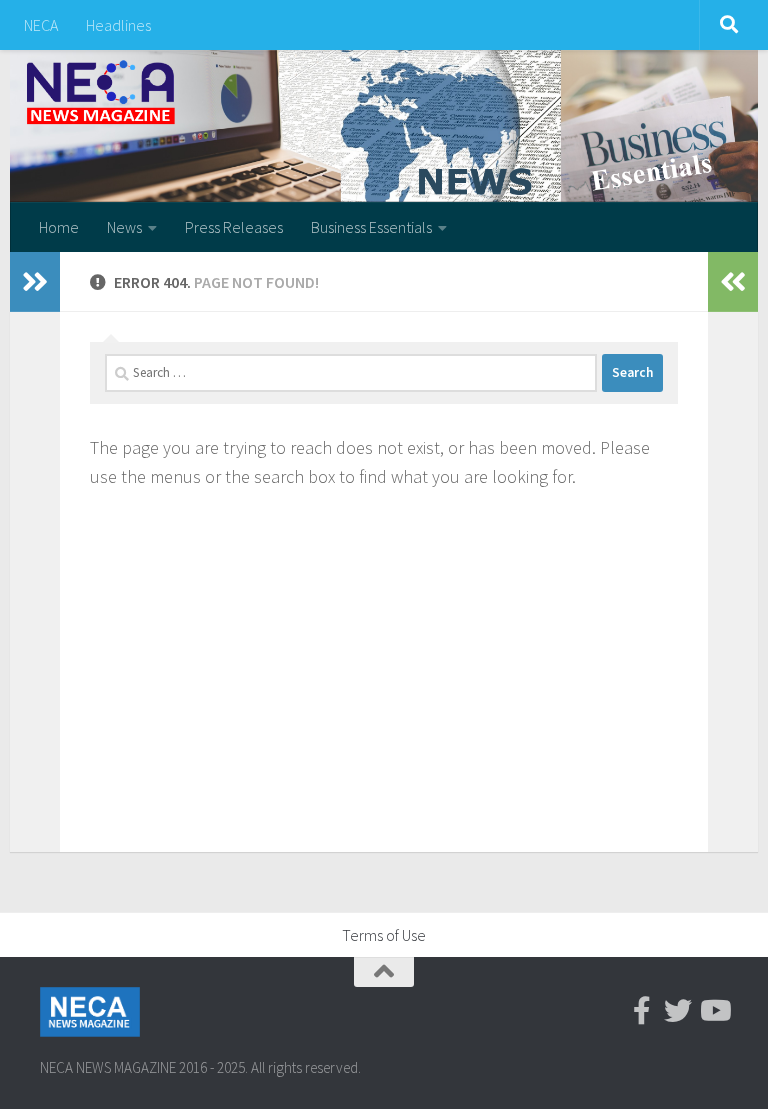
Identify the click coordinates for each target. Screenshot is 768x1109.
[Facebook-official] (642, 1011)
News (124, 227)
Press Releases (234, 227)
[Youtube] (714, 1011)
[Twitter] (678, 1011)
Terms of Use (384, 935)
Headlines (118, 25)
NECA (41, 25)
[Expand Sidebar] (35, 282)
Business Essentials (371, 227)
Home (59, 227)
